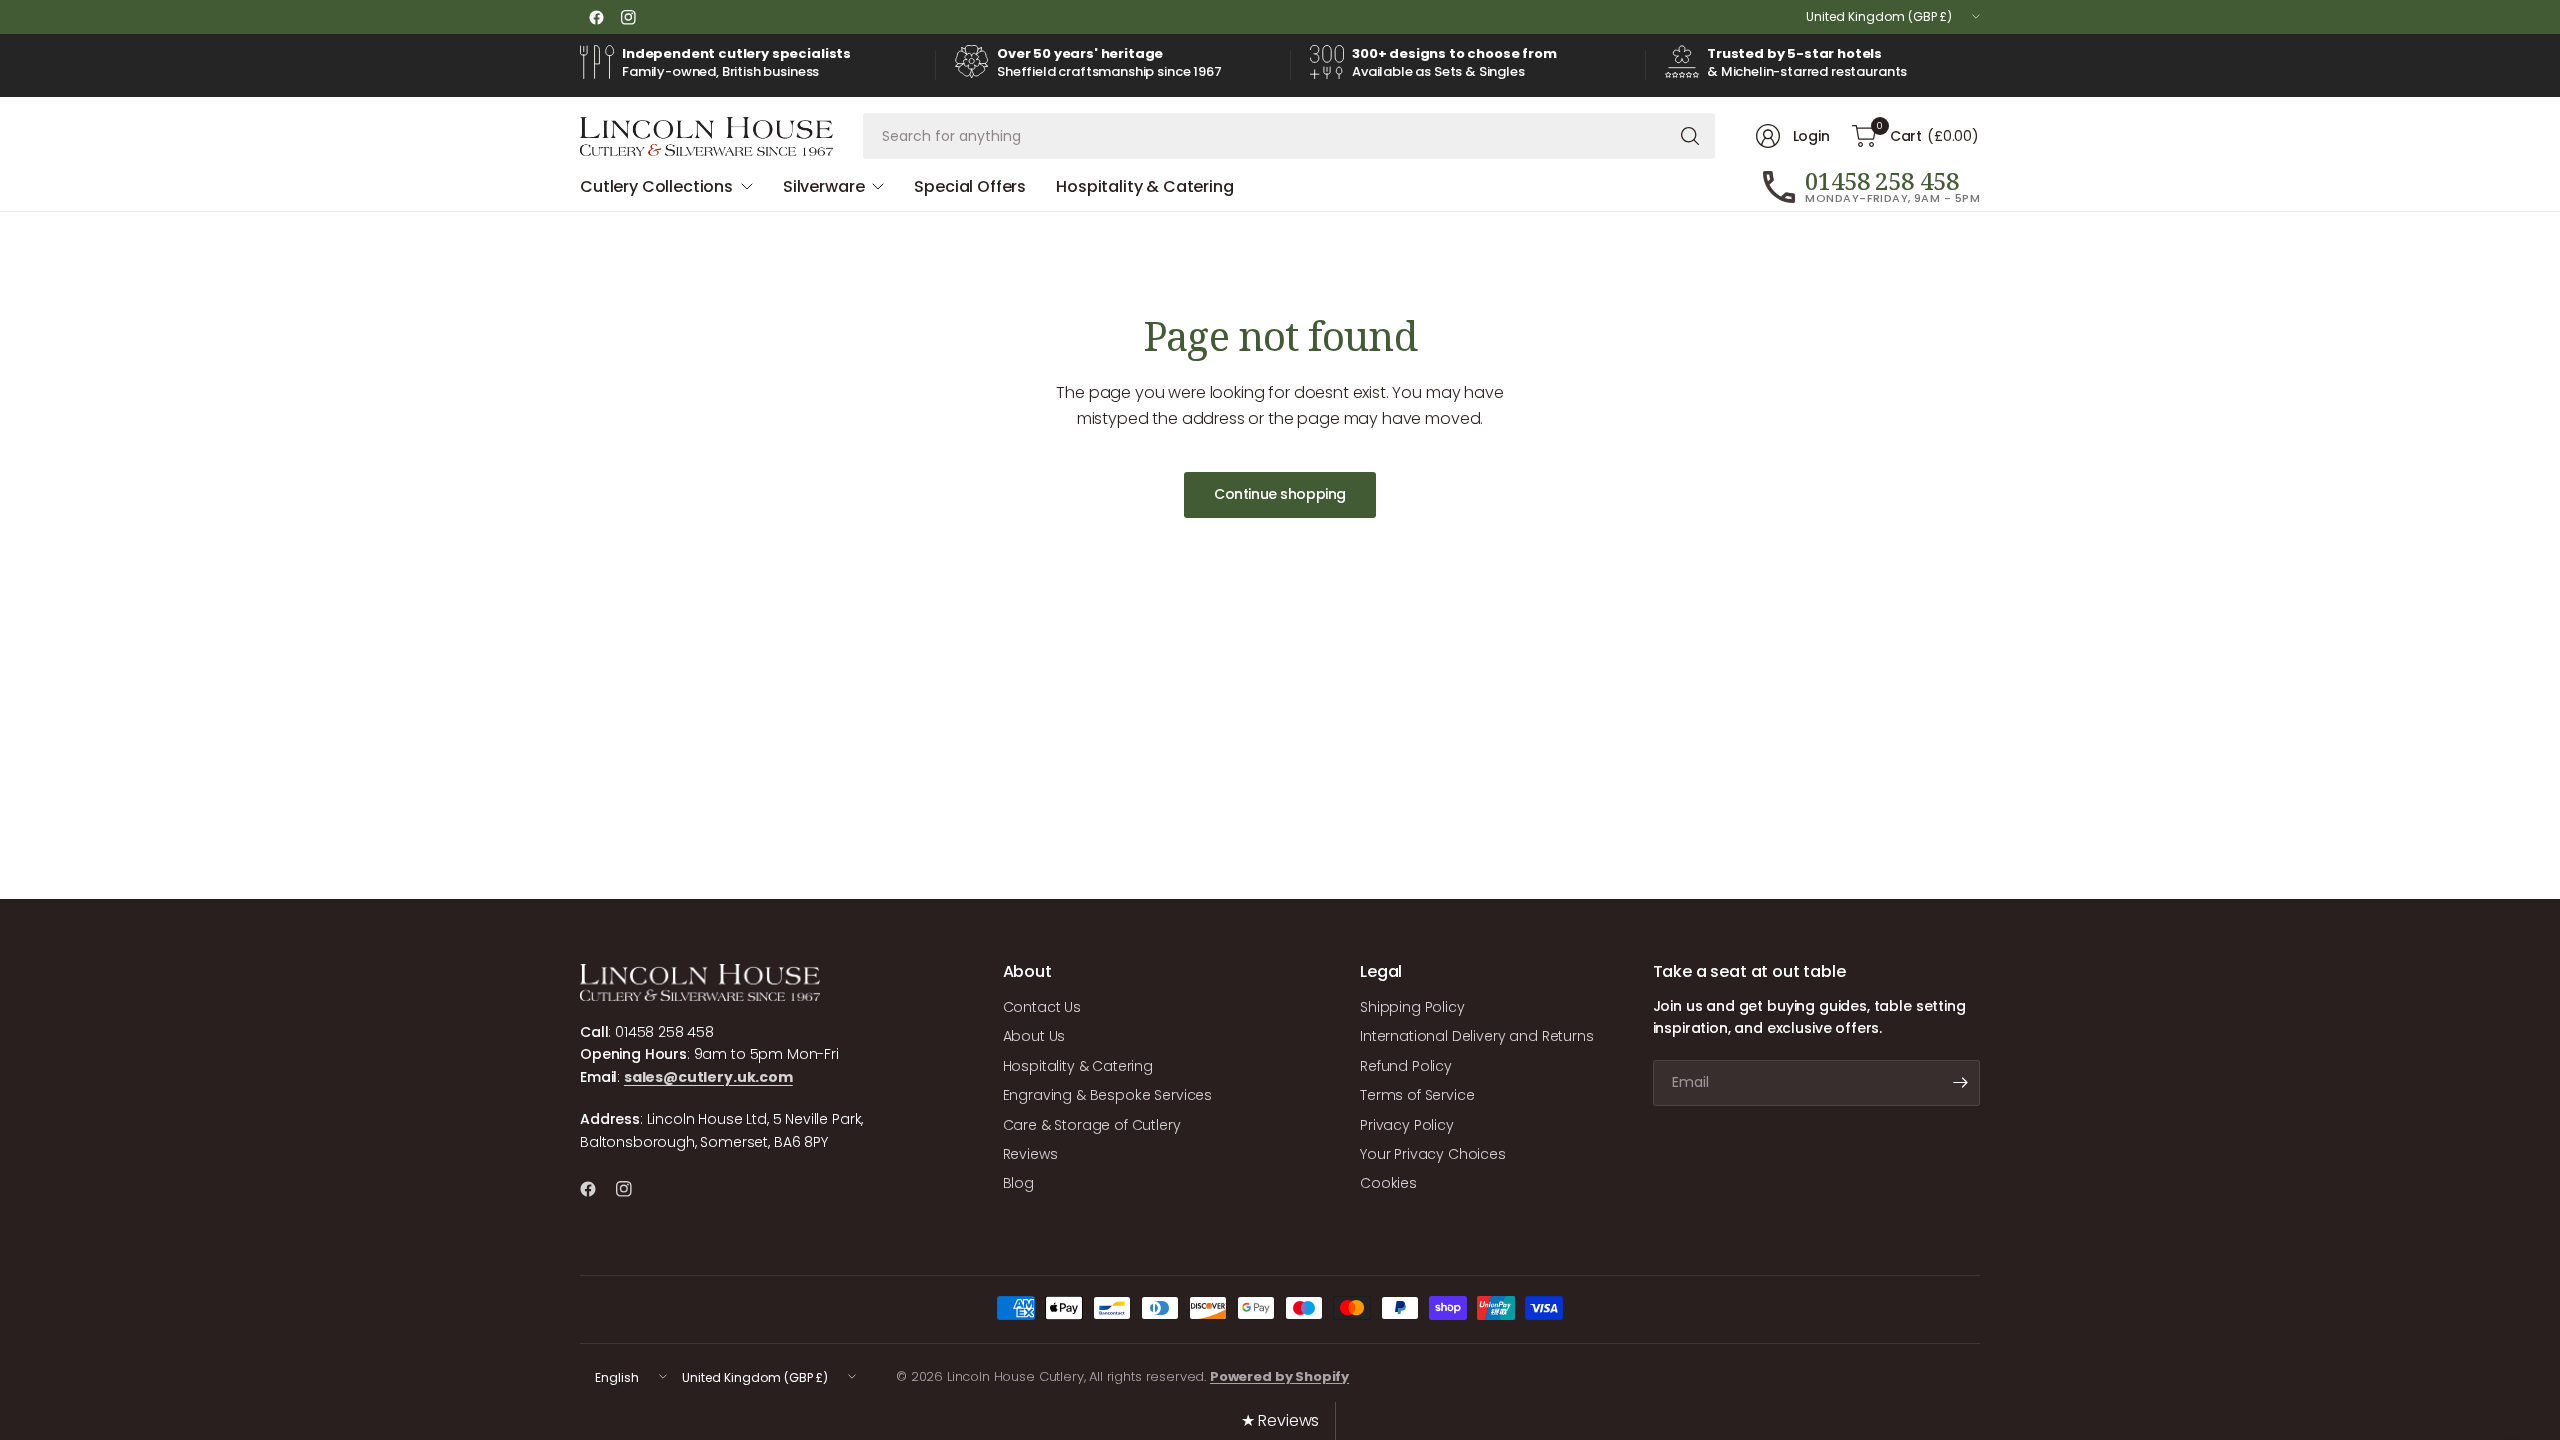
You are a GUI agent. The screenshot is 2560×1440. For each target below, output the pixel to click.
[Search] (1690, 136)
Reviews (1030, 1154)
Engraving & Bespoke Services (1108, 1095)
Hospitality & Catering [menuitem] (1144, 186)
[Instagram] (628, 17)
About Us (1034, 1036)
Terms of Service (1417, 1095)
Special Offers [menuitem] (970, 186)
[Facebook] (596, 17)
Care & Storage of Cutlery (1092, 1125)
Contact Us (1042, 1007)
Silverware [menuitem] (823, 186)
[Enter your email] (1960, 1083)
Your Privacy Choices (1433, 1154)
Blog (1018, 1183)
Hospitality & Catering (1078, 1066)
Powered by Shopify (1279, 1376)
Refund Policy (1406, 1066)
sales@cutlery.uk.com (708, 1077)
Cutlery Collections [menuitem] (656, 186)
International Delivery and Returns (1477, 1036)
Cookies (1388, 1183)
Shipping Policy (1412, 1007)
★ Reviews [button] (1280, 1420)
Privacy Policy (1407, 1125)
